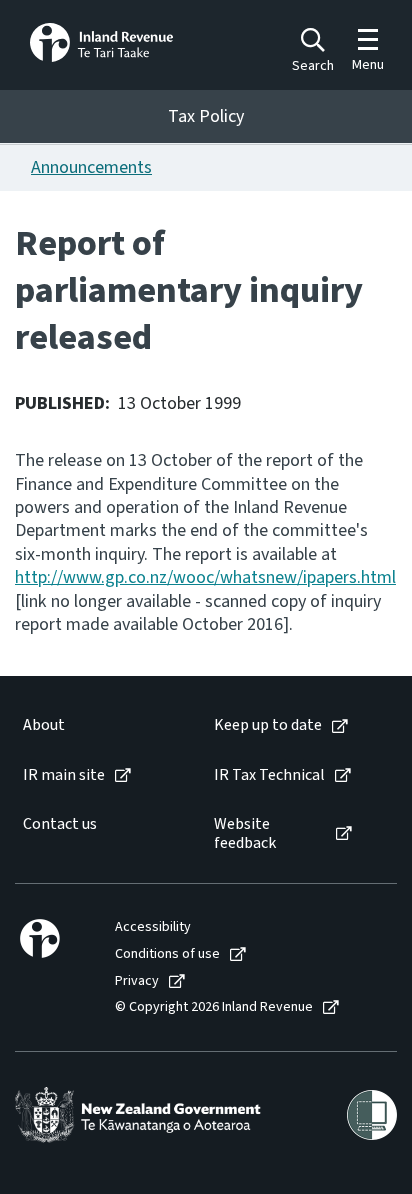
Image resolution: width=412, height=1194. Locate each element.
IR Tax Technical (269, 775)
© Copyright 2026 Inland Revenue (214, 1007)
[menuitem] (98, 725)
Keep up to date (268, 725)
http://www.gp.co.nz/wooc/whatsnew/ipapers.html (205, 577)
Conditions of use (167, 954)
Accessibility (153, 927)
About (44, 725)
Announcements (91, 167)
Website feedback (245, 834)
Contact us (60, 824)
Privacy (137, 981)
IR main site (64, 775)
